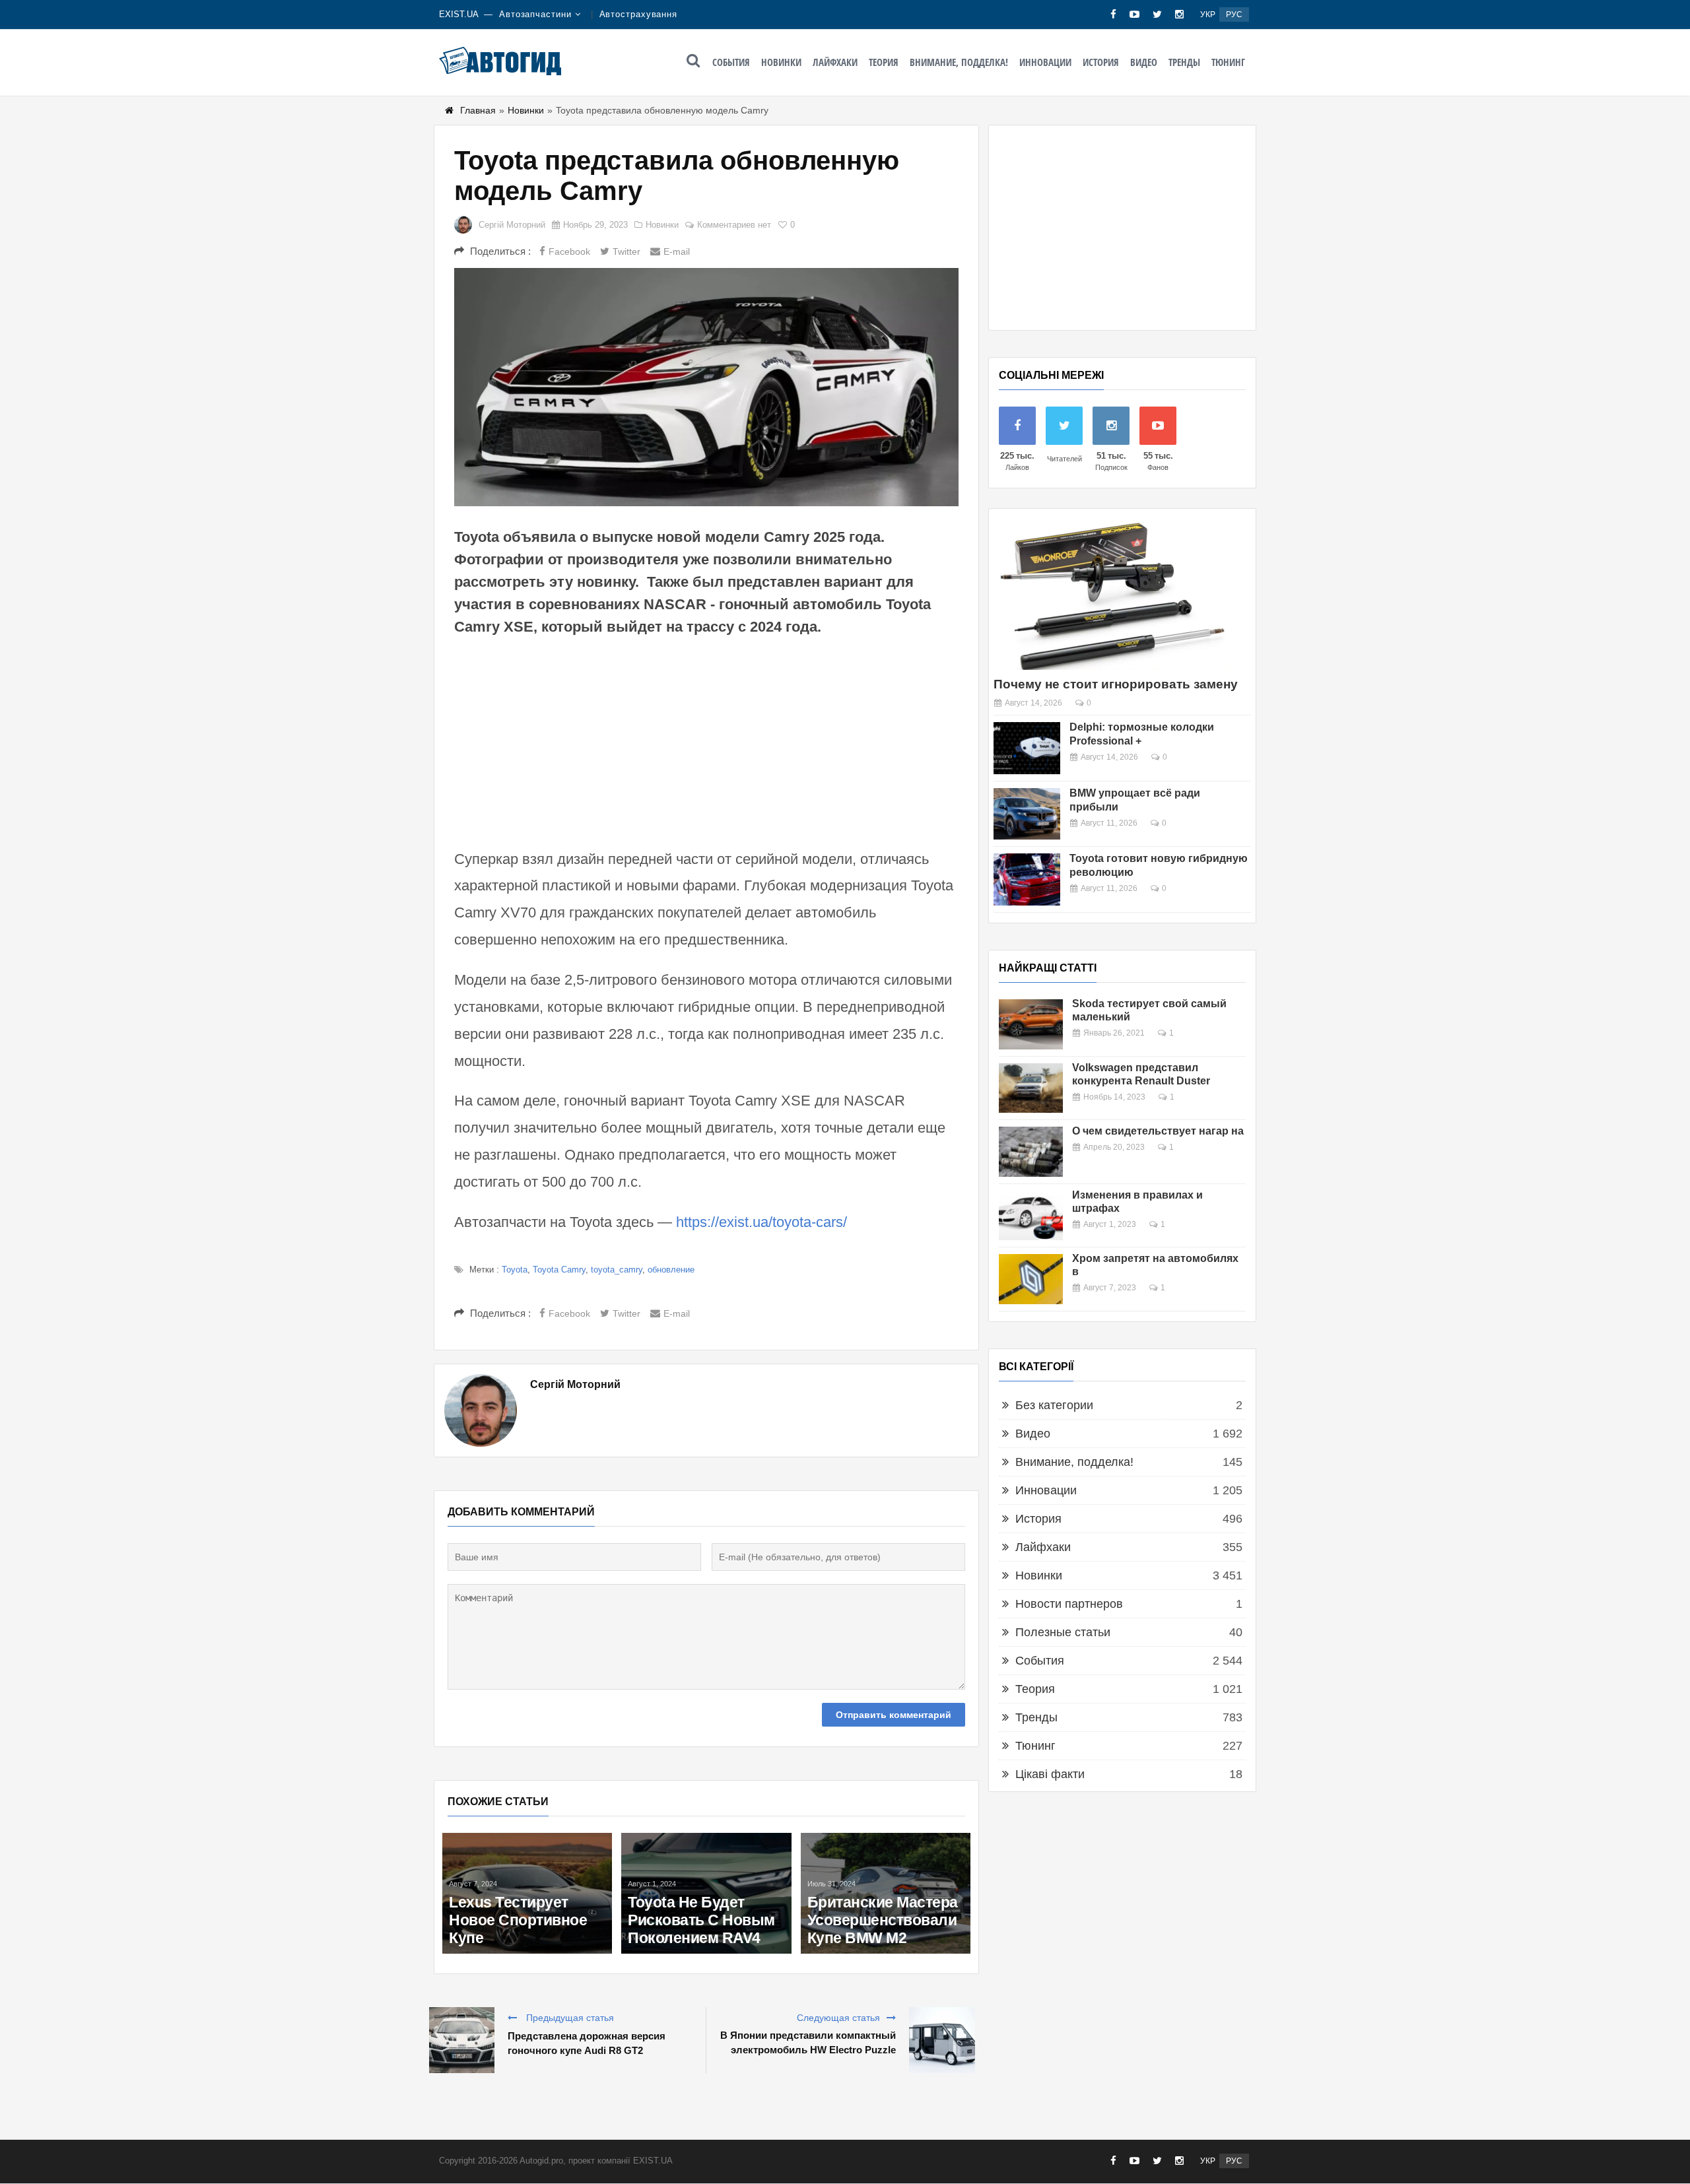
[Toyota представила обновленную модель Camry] (706, 387)
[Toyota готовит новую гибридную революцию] (1027, 879)
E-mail (677, 251)
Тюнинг (1228, 62)
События (731, 62)
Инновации (1045, 62)
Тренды (1184, 62)
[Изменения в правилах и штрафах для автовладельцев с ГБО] (1031, 1216)
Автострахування (639, 14)
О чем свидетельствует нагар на (1158, 1131)
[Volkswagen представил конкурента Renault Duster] (1031, 1088)
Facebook (569, 251)
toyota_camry (617, 1270)
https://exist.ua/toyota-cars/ (761, 1222)
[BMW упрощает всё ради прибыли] (1027, 814)
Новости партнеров (1069, 1604)
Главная (478, 110)
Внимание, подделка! (959, 62)
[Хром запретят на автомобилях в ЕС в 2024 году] (1031, 1279)
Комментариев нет (734, 225)
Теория (884, 62)
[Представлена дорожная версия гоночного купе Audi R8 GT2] (461, 2040)
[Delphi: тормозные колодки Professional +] (1027, 748)
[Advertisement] (706, 741)
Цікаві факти (1050, 1774)
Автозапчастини (535, 14)
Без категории (1054, 1405)
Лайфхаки (835, 62)
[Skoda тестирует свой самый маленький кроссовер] (1031, 1024)
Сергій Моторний (512, 225)
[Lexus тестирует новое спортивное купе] (527, 1893)
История (1101, 62)
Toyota (515, 1270)
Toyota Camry (559, 1270)
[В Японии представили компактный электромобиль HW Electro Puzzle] (942, 2040)
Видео (1144, 62)
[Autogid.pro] (500, 61)
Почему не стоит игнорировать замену (1116, 684)
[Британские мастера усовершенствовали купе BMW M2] (886, 1893)
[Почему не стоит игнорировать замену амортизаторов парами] (1112, 594)
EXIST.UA (459, 14)
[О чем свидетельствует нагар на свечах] (1031, 1152)
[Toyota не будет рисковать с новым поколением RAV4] (706, 1893)
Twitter (626, 251)
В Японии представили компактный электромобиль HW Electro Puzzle (808, 2042)
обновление (671, 1270)
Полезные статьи (1063, 1632)
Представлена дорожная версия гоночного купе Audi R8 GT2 (587, 2043)
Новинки (781, 62)
